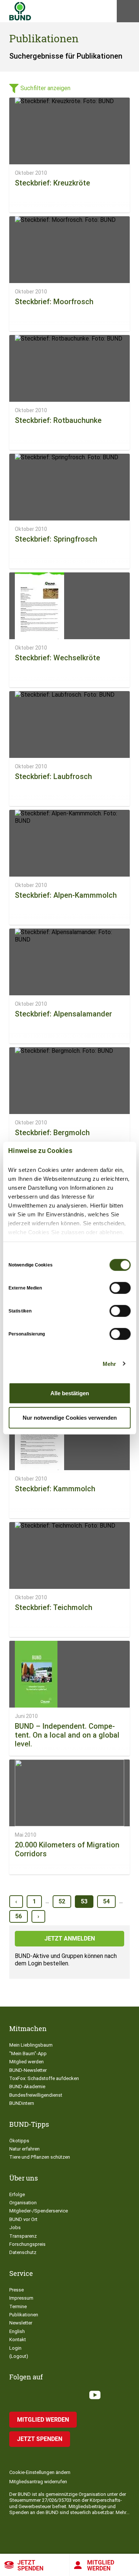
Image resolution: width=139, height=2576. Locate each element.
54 (106, 1901)
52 (62, 1901)
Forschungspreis (27, 2244)
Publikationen (24, 2315)
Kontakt (18, 2340)
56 (19, 1916)
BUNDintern (22, 2103)
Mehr (109, 1363)
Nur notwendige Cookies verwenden (70, 1417)
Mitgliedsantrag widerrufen (38, 2482)
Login (15, 2348)
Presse (16, 2290)
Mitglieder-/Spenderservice (39, 2211)
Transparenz (23, 2236)
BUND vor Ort (23, 2219)
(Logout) (19, 2356)
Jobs (15, 2227)
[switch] (120, 1288)
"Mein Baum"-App (28, 2053)
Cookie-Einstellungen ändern (40, 2472)
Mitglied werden (27, 2062)
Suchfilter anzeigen (45, 88)
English (17, 2331)
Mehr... (123, 2512)
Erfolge (17, 2194)
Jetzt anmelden (70, 1938)
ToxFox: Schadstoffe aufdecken (44, 2078)
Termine (18, 2306)
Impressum (21, 2298)
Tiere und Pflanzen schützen (40, 2157)
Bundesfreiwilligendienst (36, 2095)
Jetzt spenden (30, 2565)
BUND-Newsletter (28, 2070)
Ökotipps (19, 2141)
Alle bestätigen (70, 1393)
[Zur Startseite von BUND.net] (20, 11)
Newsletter (21, 2323)
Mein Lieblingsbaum (31, 2045)
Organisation (23, 2203)
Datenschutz (23, 2252)
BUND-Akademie (27, 2087)
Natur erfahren (24, 2149)
